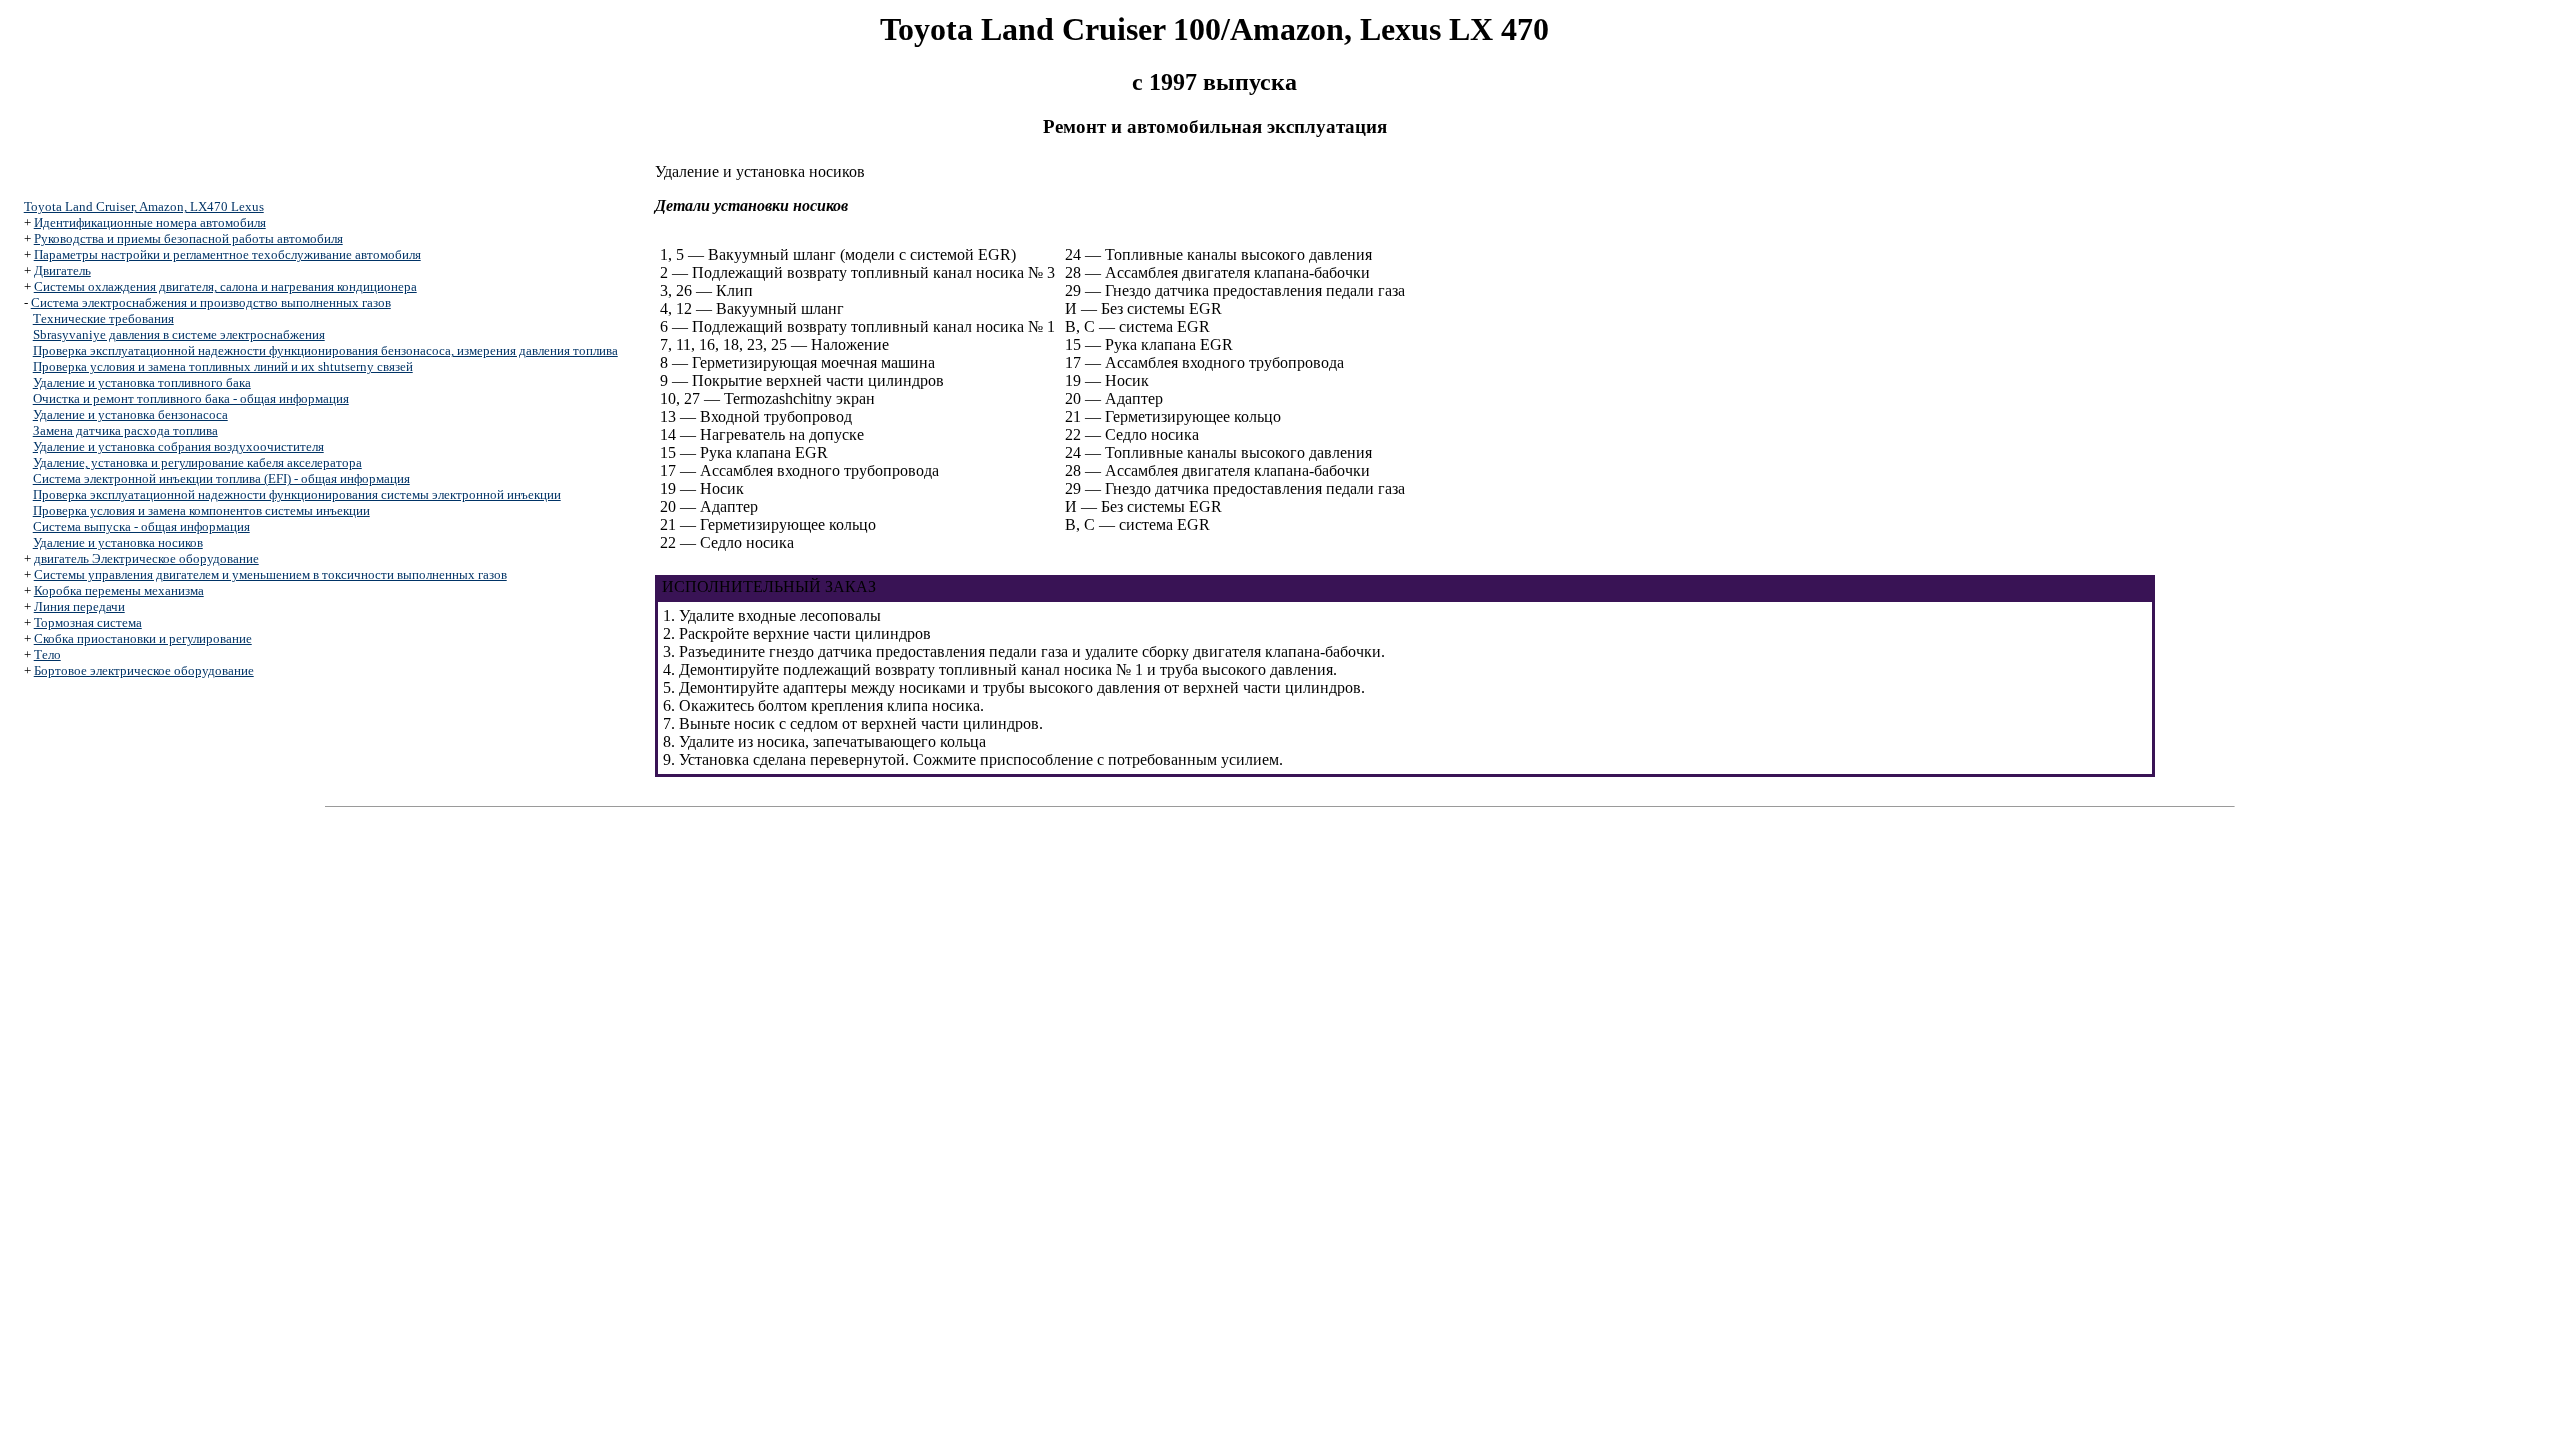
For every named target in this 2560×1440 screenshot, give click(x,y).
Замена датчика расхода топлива (125, 430)
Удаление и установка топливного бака (142, 382)
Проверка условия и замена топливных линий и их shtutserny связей (223, 366)
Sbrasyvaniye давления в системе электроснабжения (179, 334)
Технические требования (103, 318)
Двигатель (62, 270)
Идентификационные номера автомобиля (150, 222)
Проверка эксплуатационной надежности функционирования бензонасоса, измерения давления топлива (325, 350)
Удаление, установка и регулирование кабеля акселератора (197, 462)
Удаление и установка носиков (118, 542)
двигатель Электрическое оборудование (146, 558)
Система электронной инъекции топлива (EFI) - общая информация (221, 478)
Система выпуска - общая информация (141, 526)
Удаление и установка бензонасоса (130, 414)
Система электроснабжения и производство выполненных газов (211, 302)
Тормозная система (88, 622)
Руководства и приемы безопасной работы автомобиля (188, 238)
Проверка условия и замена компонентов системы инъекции (201, 510)
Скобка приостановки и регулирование (143, 638)
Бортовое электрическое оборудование (144, 670)
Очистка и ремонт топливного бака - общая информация (191, 398)
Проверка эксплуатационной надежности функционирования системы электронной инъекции (297, 494)
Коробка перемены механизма (119, 590)
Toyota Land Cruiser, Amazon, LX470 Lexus (144, 206)
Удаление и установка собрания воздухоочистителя (178, 446)
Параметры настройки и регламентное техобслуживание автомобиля (227, 254)
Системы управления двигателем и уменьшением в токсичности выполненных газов (270, 574)
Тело (47, 654)
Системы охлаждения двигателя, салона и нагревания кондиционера (225, 286)
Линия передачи (79, 606)
